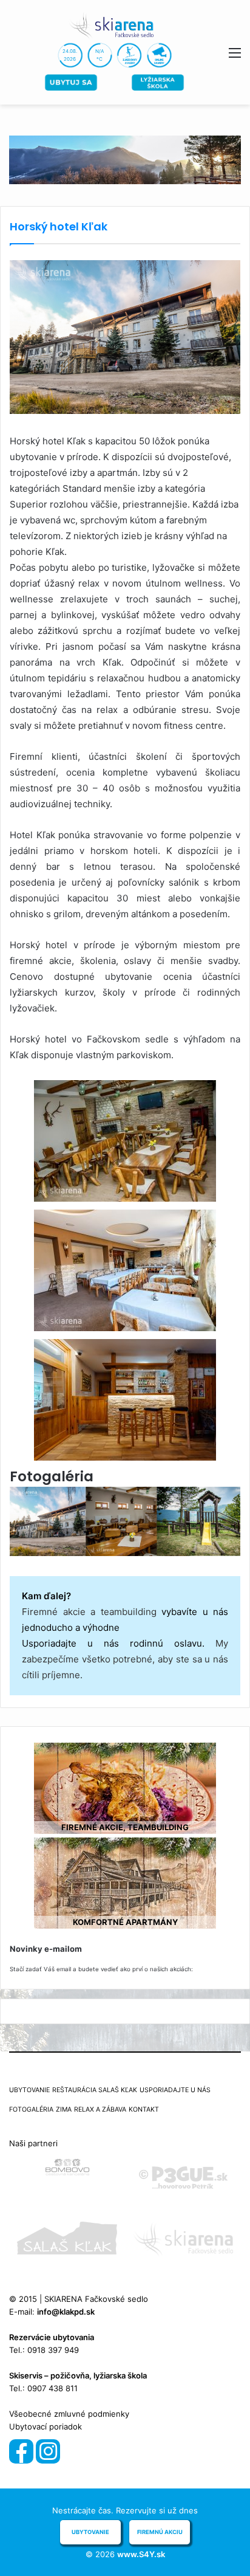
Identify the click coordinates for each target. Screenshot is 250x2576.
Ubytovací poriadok (46, 2426)
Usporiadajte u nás (175, 2090)
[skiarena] (115, 25)
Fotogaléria (31, 2109)
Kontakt (144, 2109)
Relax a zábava (100, 2109)
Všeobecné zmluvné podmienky (69, 2414)
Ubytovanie (29, 2090)
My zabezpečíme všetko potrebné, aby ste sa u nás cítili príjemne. (125, 1659)
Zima (64, 2109)
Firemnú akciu (160, 2532)
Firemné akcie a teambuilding (89, 1612)
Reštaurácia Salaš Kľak (95, 2090)
